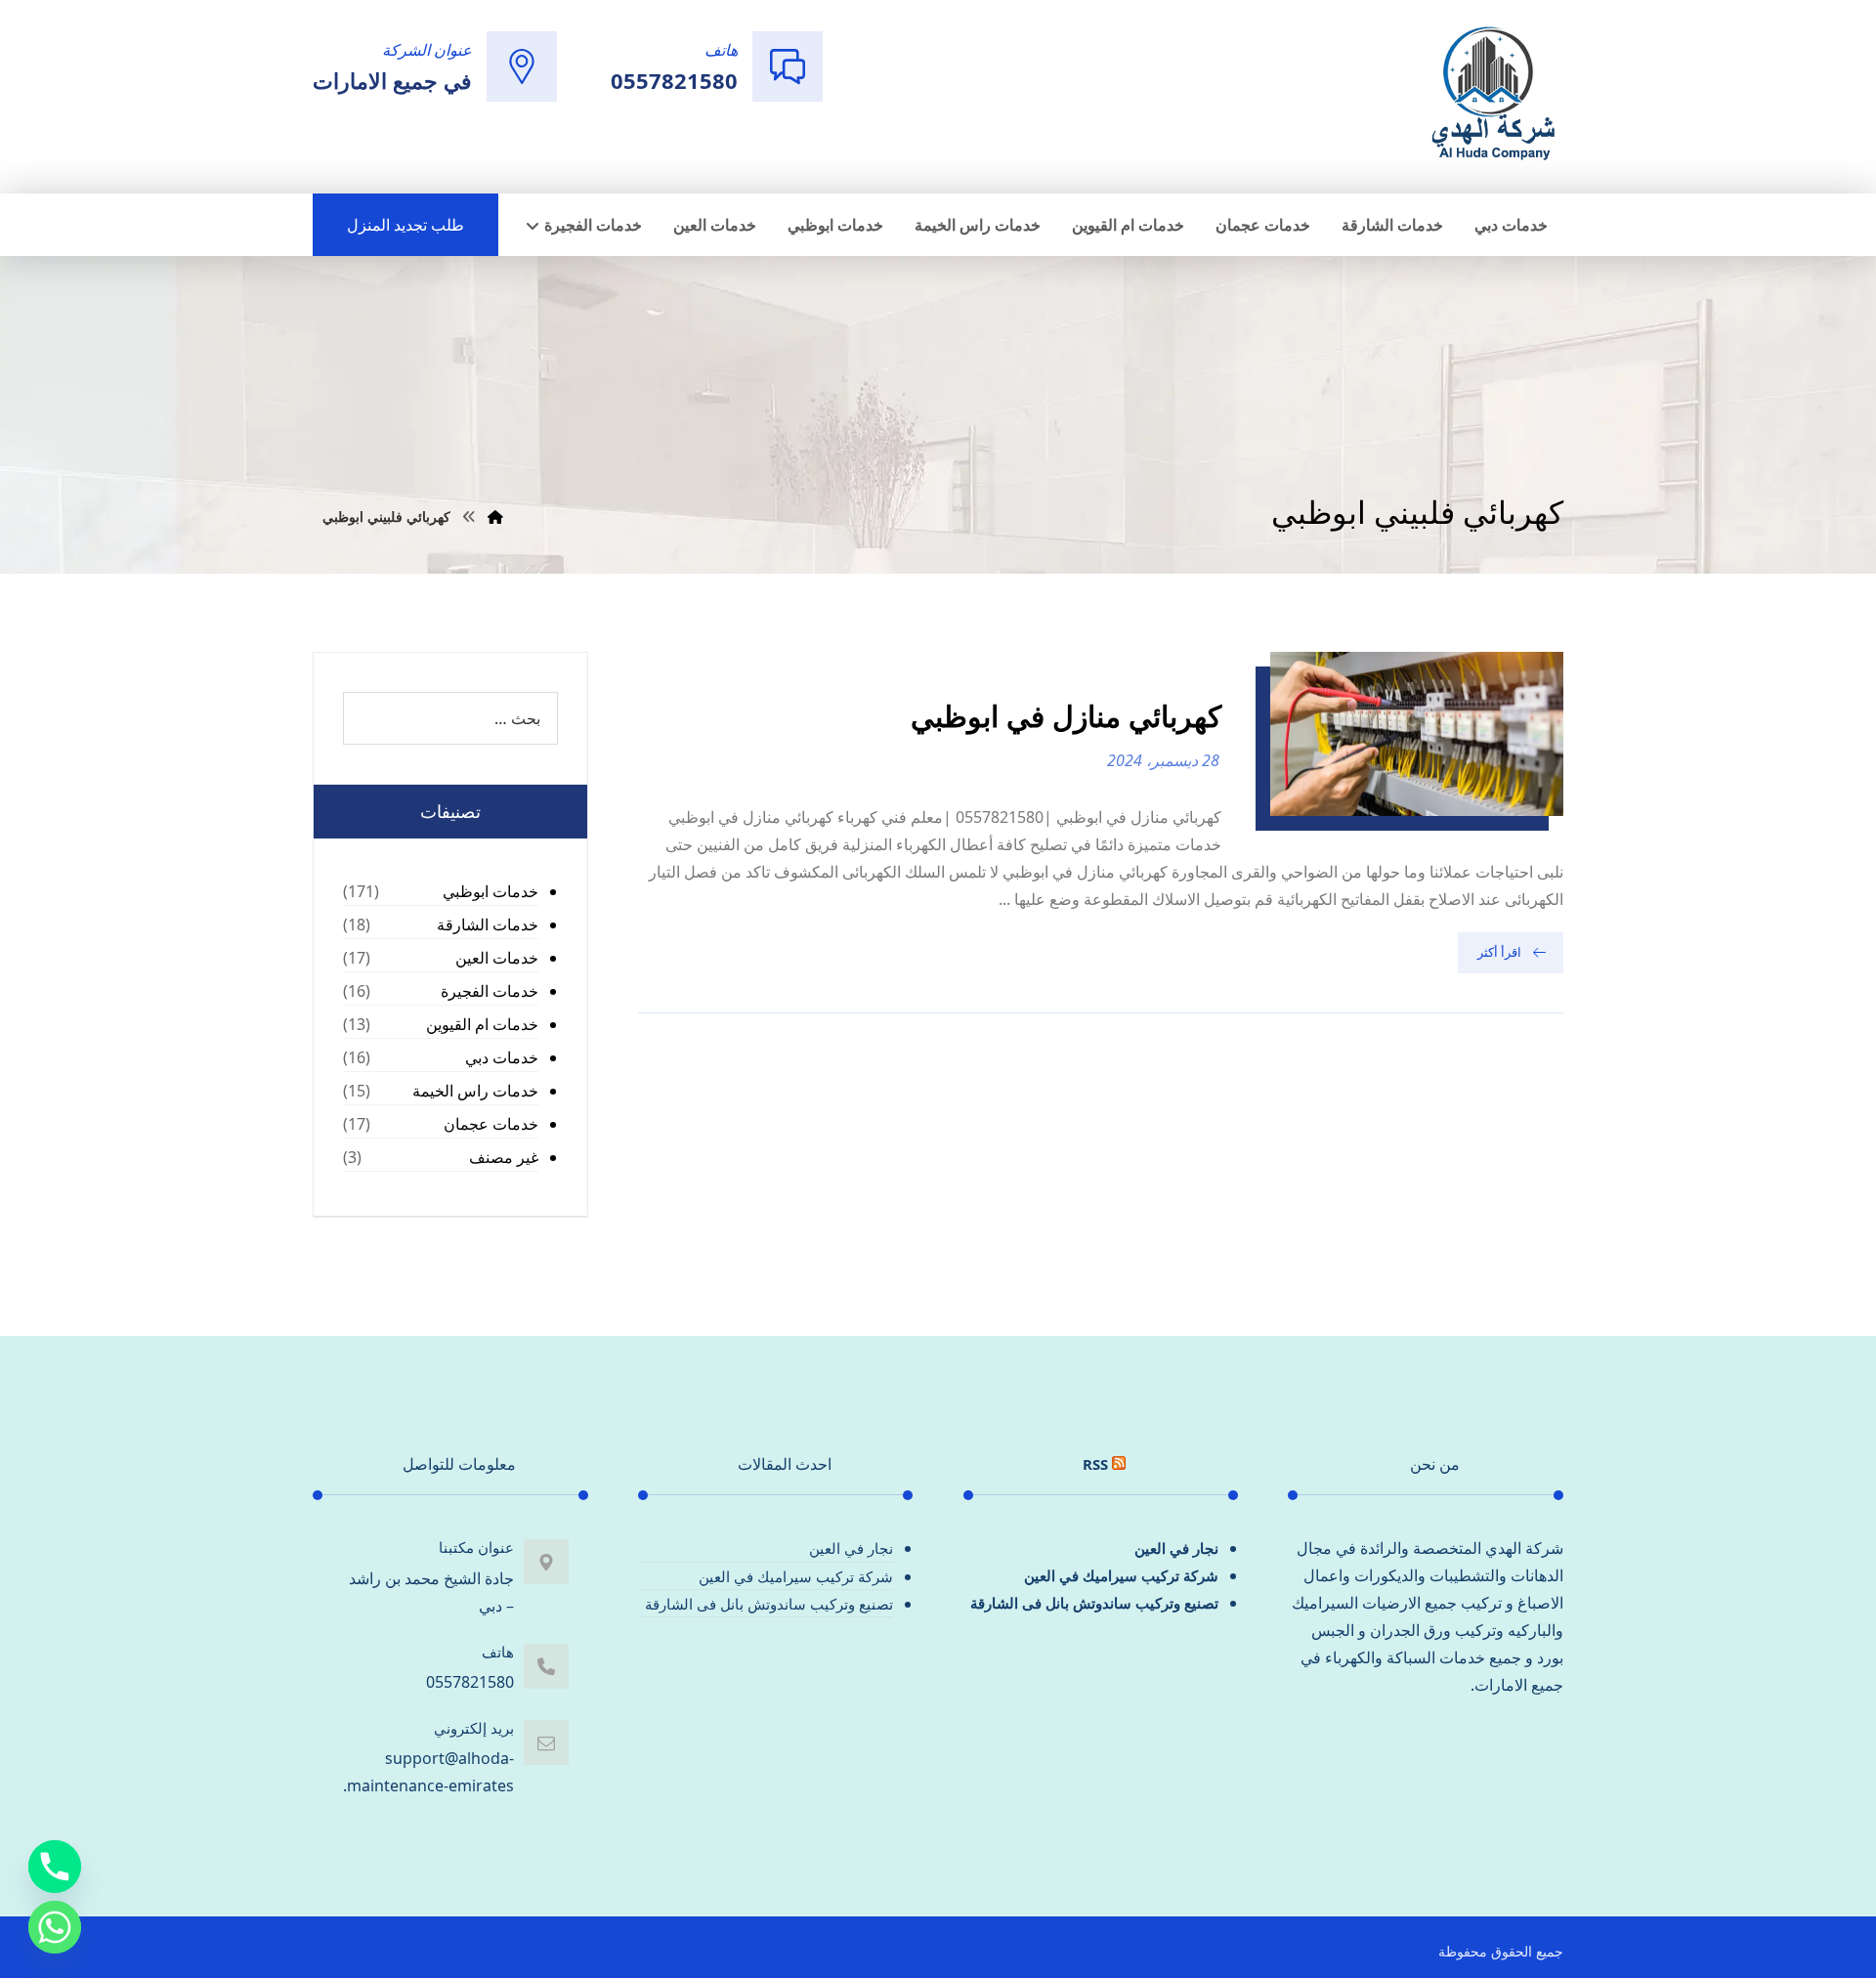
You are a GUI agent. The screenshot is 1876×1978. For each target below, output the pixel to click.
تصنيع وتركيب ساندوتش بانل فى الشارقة (1094, 1603)
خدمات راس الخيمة (475, 1091)
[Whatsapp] (55, 1927)
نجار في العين (1176, 1548)
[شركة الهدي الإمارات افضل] (1492, 95)
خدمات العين (497, 958)
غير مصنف (504, 1157)
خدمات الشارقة (488, 924)
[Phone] (55, 1867)
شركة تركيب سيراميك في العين (1121, 1575)
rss (1095, 1464)
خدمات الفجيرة (490, 991)
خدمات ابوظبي (490, 891)
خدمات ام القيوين (482, 1024)
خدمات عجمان (491, 1124)
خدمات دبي (502, 1057)
